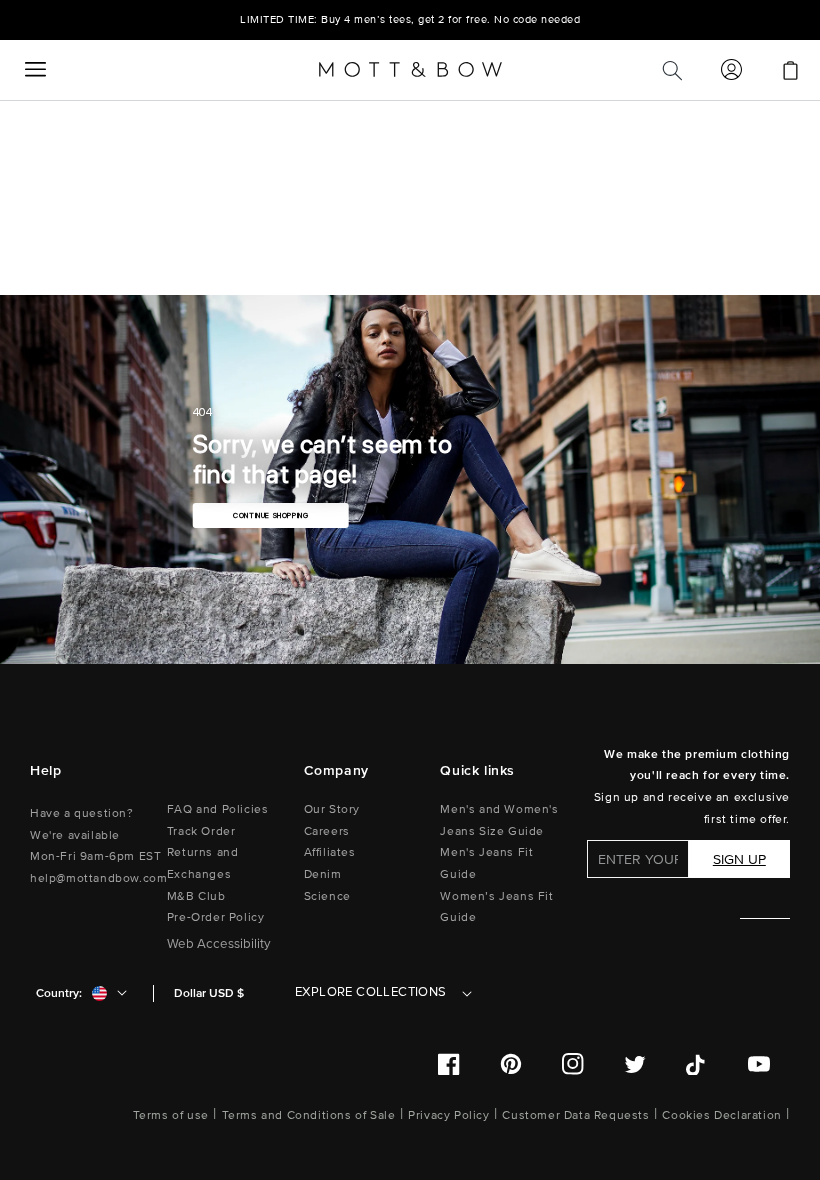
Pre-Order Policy (216, 917)
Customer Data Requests (575, 1115)
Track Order (201, 831)
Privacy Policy (448, 1115)
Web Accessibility (219, 944)
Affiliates (330, 852)
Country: (59, 993)
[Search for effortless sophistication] (672, 70)
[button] (35, 70)
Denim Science (327, 885)
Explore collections (371, 992)
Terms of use (171, 1115)
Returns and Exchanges (203, 863)
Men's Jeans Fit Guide (486, 863)
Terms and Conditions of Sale (309, 1115)
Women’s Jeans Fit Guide (496, 907)
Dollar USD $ (209, 993)
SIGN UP (739, 859)
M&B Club (196, 896)
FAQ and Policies (218, 809)
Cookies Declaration (721, 1115)
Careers (327, 831)
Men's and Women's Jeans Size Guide (499, 820)
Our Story (332, 809)
